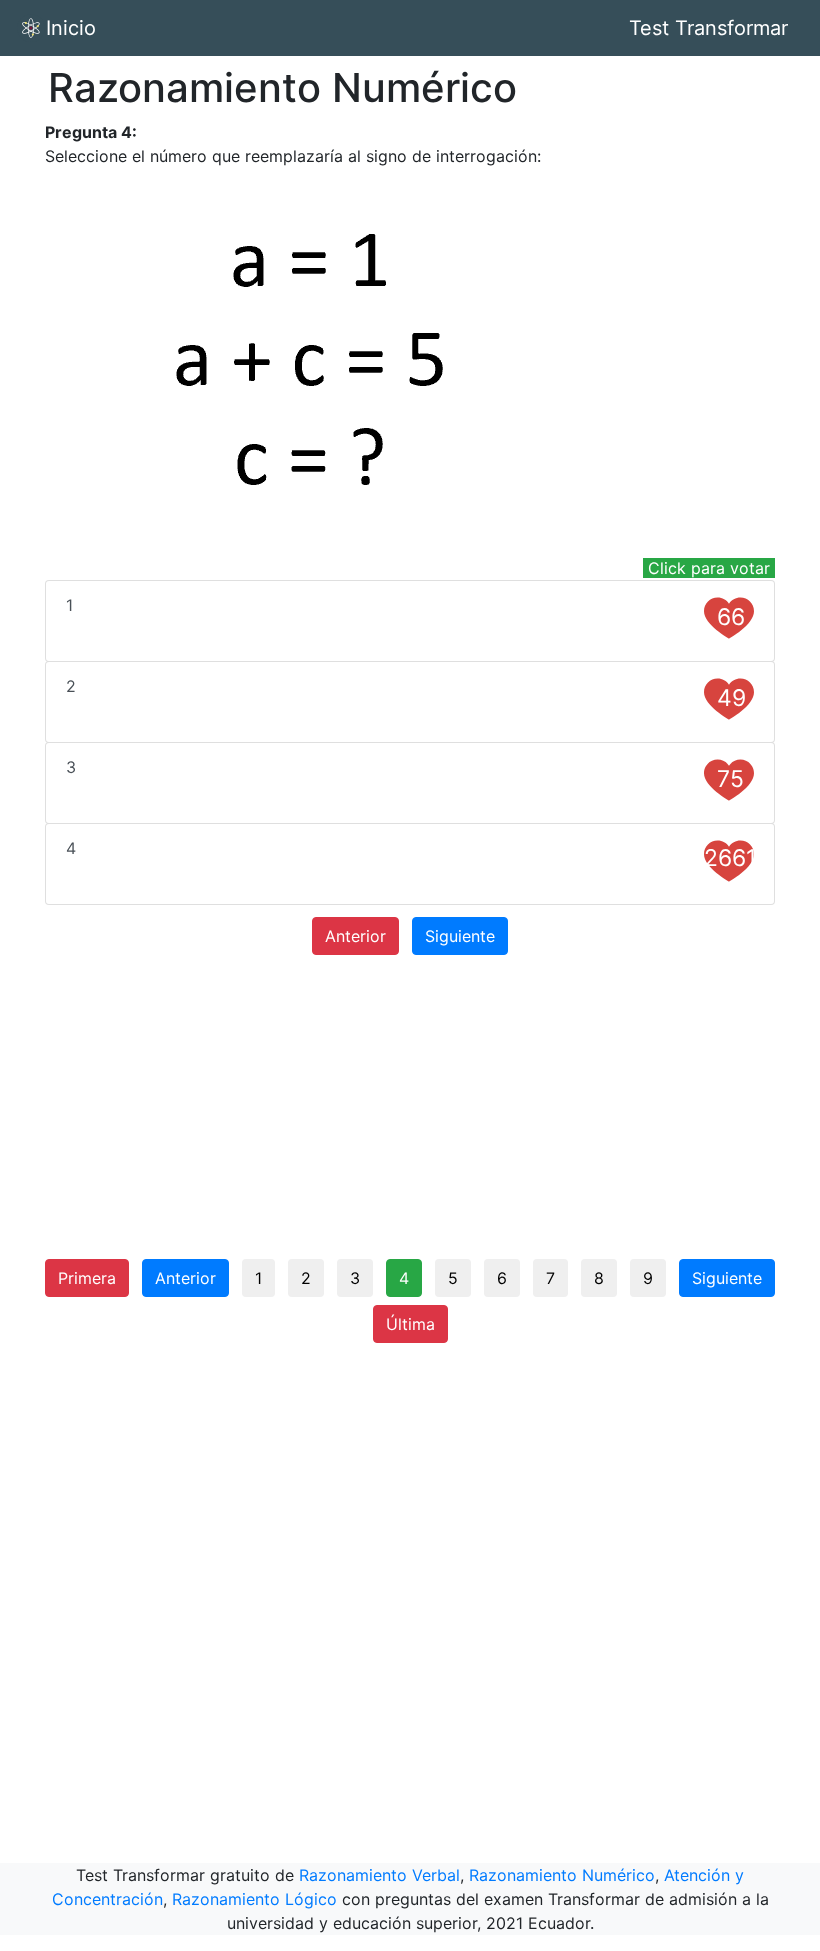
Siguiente (460, 936)
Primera (87, 1278)
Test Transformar (708, 28)
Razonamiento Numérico (562, 1875)
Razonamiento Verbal (379, 1875)
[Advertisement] (410, 1107)
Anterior (355, 936)
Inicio (71, 28)
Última (410, 1324)
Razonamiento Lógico (254, 1899)
